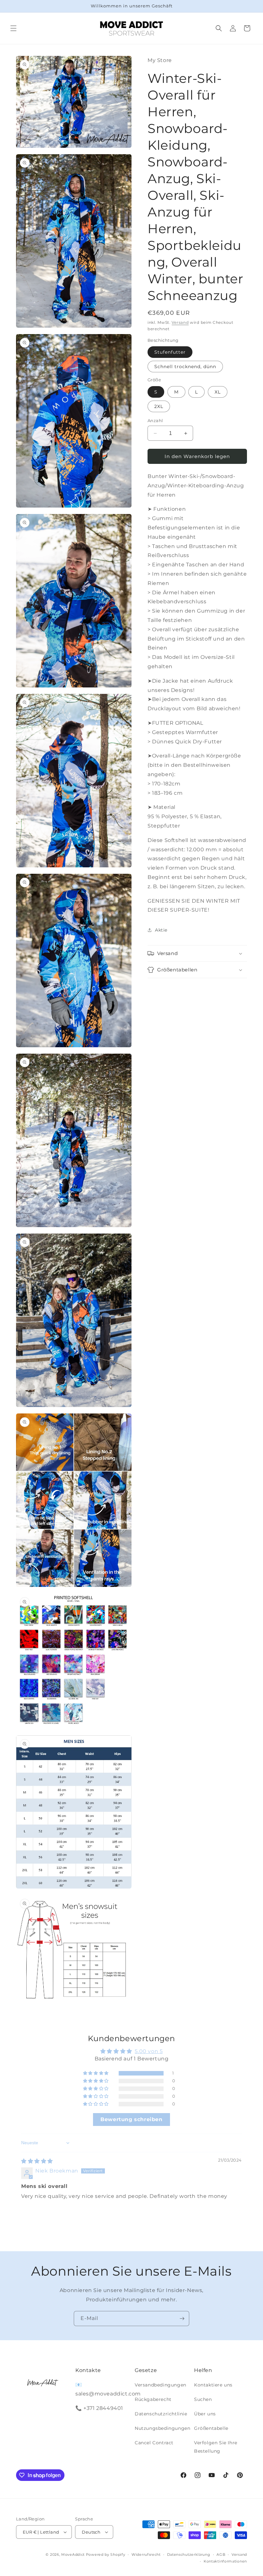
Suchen (203, 2399)
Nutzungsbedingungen (162, 2428)
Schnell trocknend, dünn (185, 367)
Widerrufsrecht (146, 2554)
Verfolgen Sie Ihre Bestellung (216, 2447)
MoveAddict (73, 2554)
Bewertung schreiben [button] (131, 2119)
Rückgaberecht (153, 2399)
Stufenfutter (170, 352)
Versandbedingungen (161, 2385)
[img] (37, 2161)
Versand (180, 322)
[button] (13, 28)
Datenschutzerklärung (189, 2554)
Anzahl (155, 420)
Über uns (205, 2414)
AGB (221, 2554)
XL (218, 392)
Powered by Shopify (106, 2554)
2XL (159, 406)
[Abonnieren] (182, 2319)
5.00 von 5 (149, 2051)
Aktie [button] (161, 930)
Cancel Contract (154, 2443)
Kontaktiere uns (213, 2385)
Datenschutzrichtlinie (161, 2414)
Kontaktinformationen (225, 2561)
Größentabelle (211, 2428)
